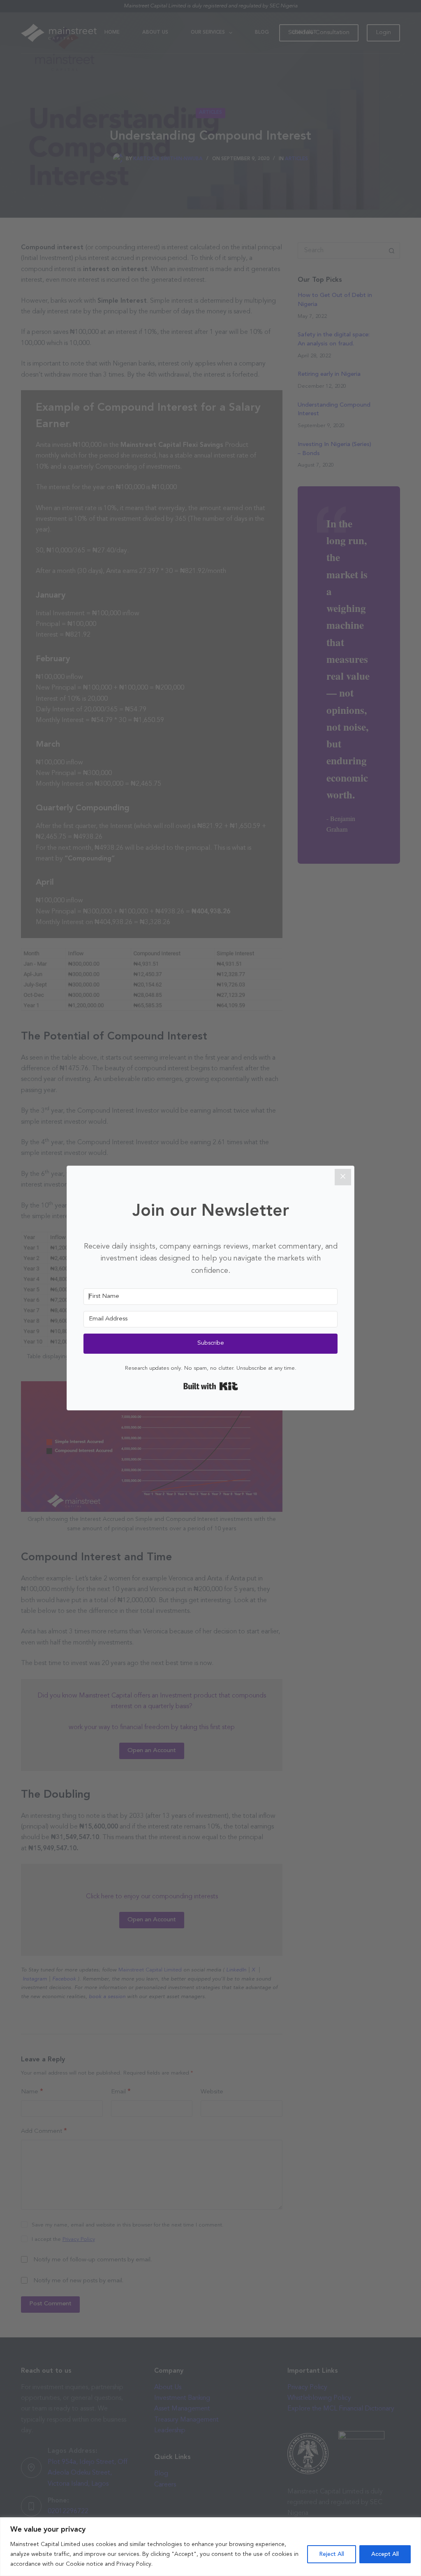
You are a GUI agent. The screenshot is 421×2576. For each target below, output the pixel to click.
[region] (210, 2547)
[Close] (343, 1177)
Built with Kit (211, 1386)
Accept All (385, 2554)
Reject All (332, 2554)
